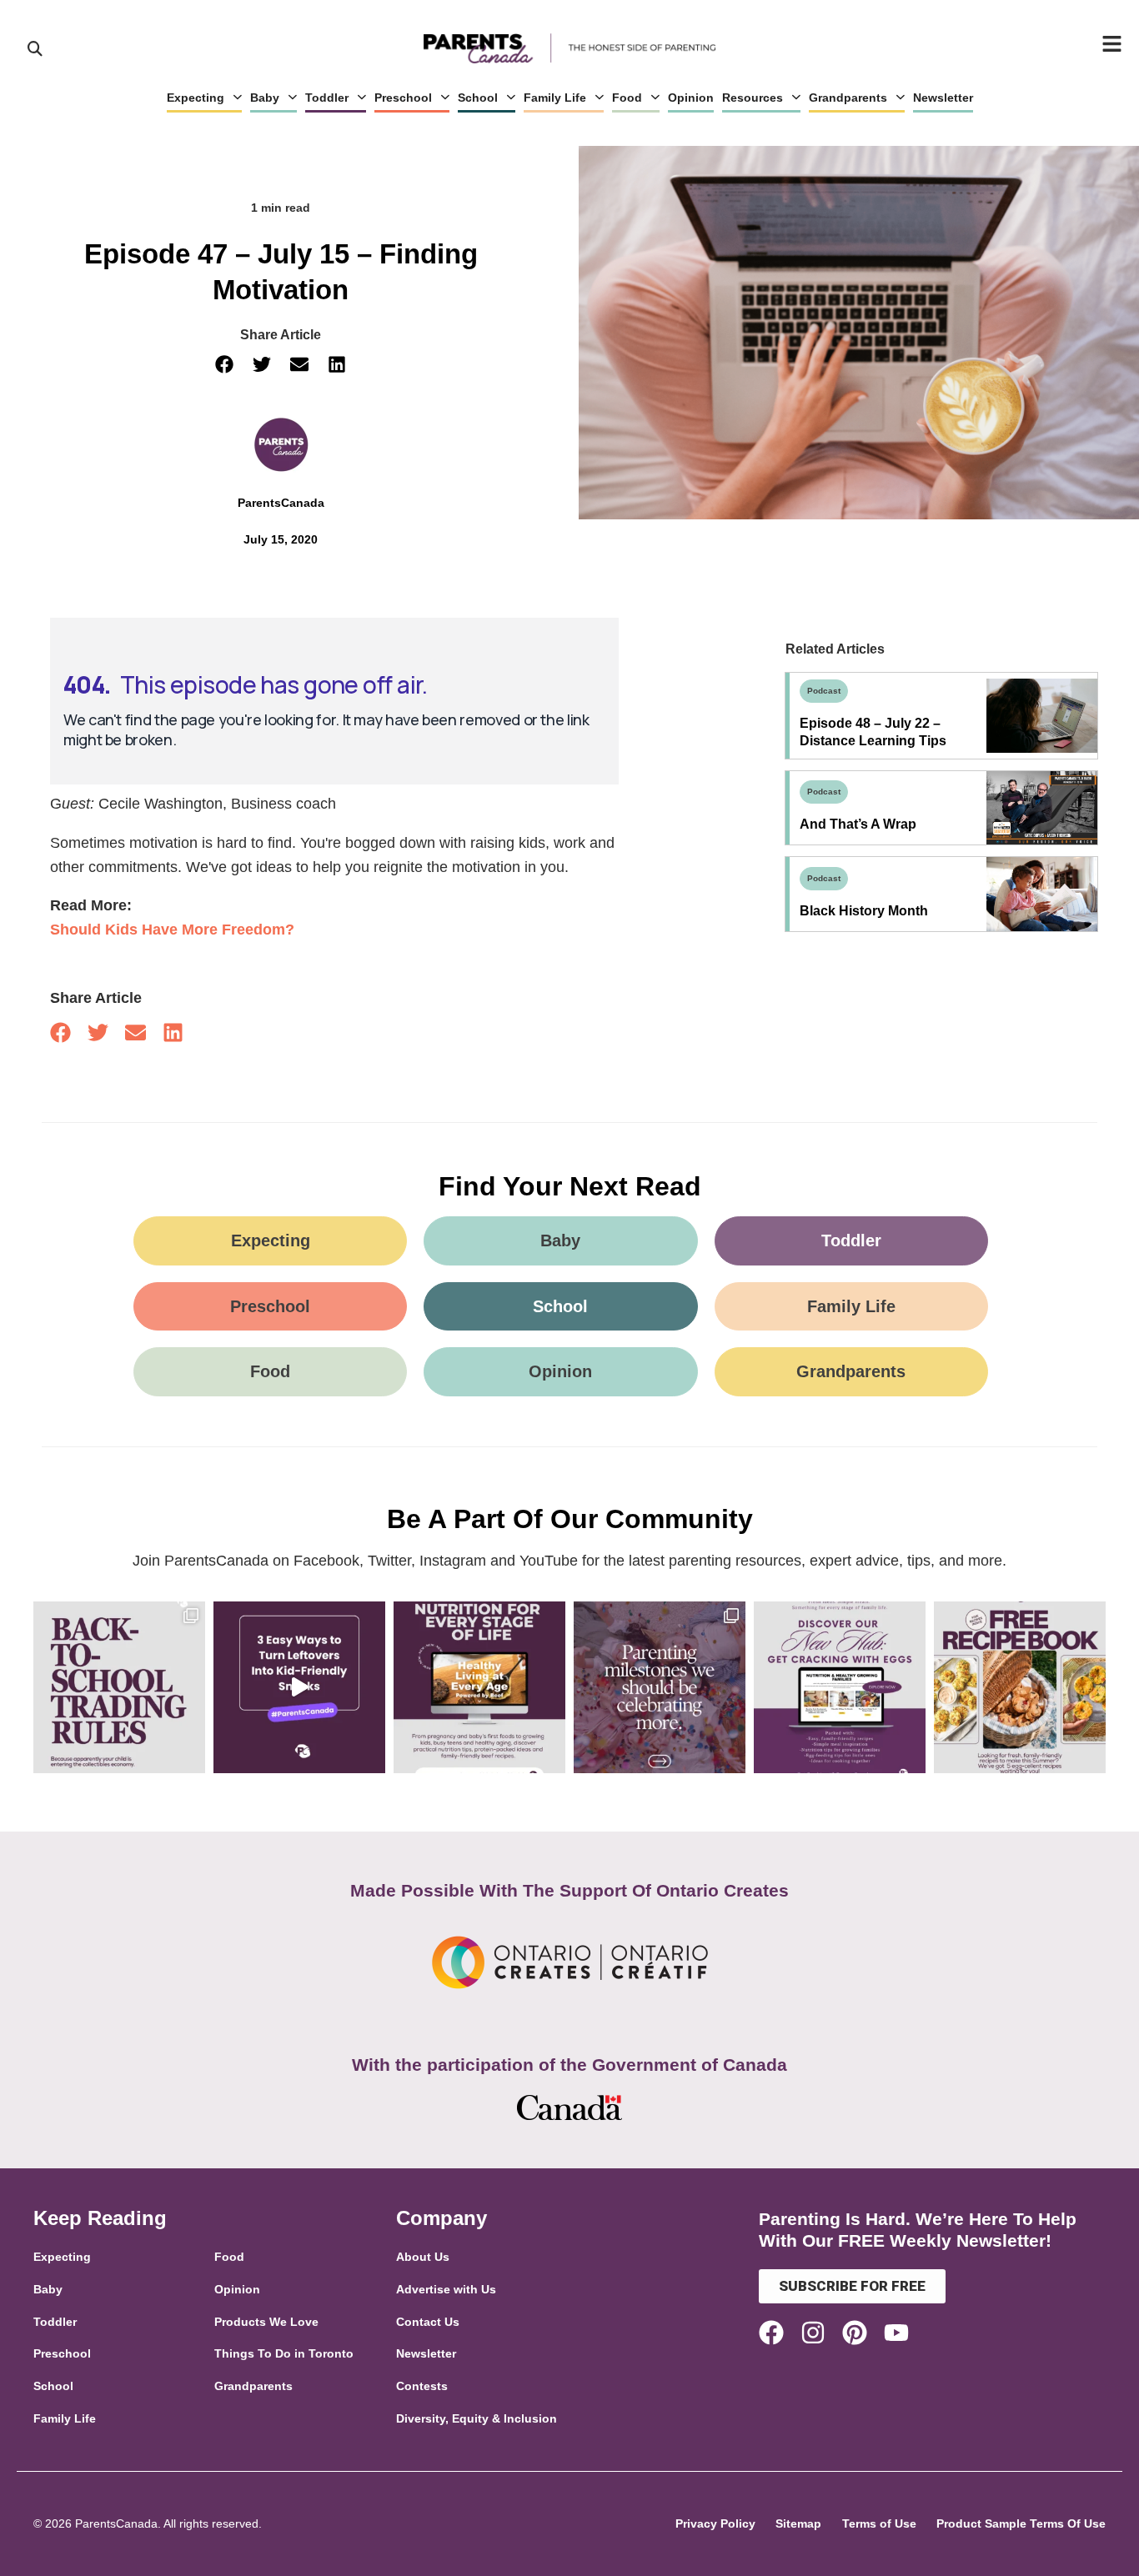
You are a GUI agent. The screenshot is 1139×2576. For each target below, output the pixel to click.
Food (627, 98)
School (478, 98)
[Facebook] (771, 2333)
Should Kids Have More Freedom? (172, 930)
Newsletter (943, 98)
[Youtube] (896, 2333)
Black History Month (864, 911)
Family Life (555, 98)
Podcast (824, 691)
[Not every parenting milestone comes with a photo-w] (660, 1687)
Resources (753, 98)
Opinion (691, 98)
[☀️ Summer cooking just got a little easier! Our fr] (1020, 1687)
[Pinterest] (855, 2333)
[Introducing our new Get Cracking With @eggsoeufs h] (840, 1687)
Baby (265, 98)
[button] (225, 365)
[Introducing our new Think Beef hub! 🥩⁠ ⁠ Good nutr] (479, 1687)
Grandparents (848, 98)
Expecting (196, 98)
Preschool (403, 98)
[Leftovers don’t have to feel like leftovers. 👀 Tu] (299, 1687)
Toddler (327, 98)
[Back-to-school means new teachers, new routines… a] (119, 1687)
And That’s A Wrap (858, 824)
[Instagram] (813, 2333)
